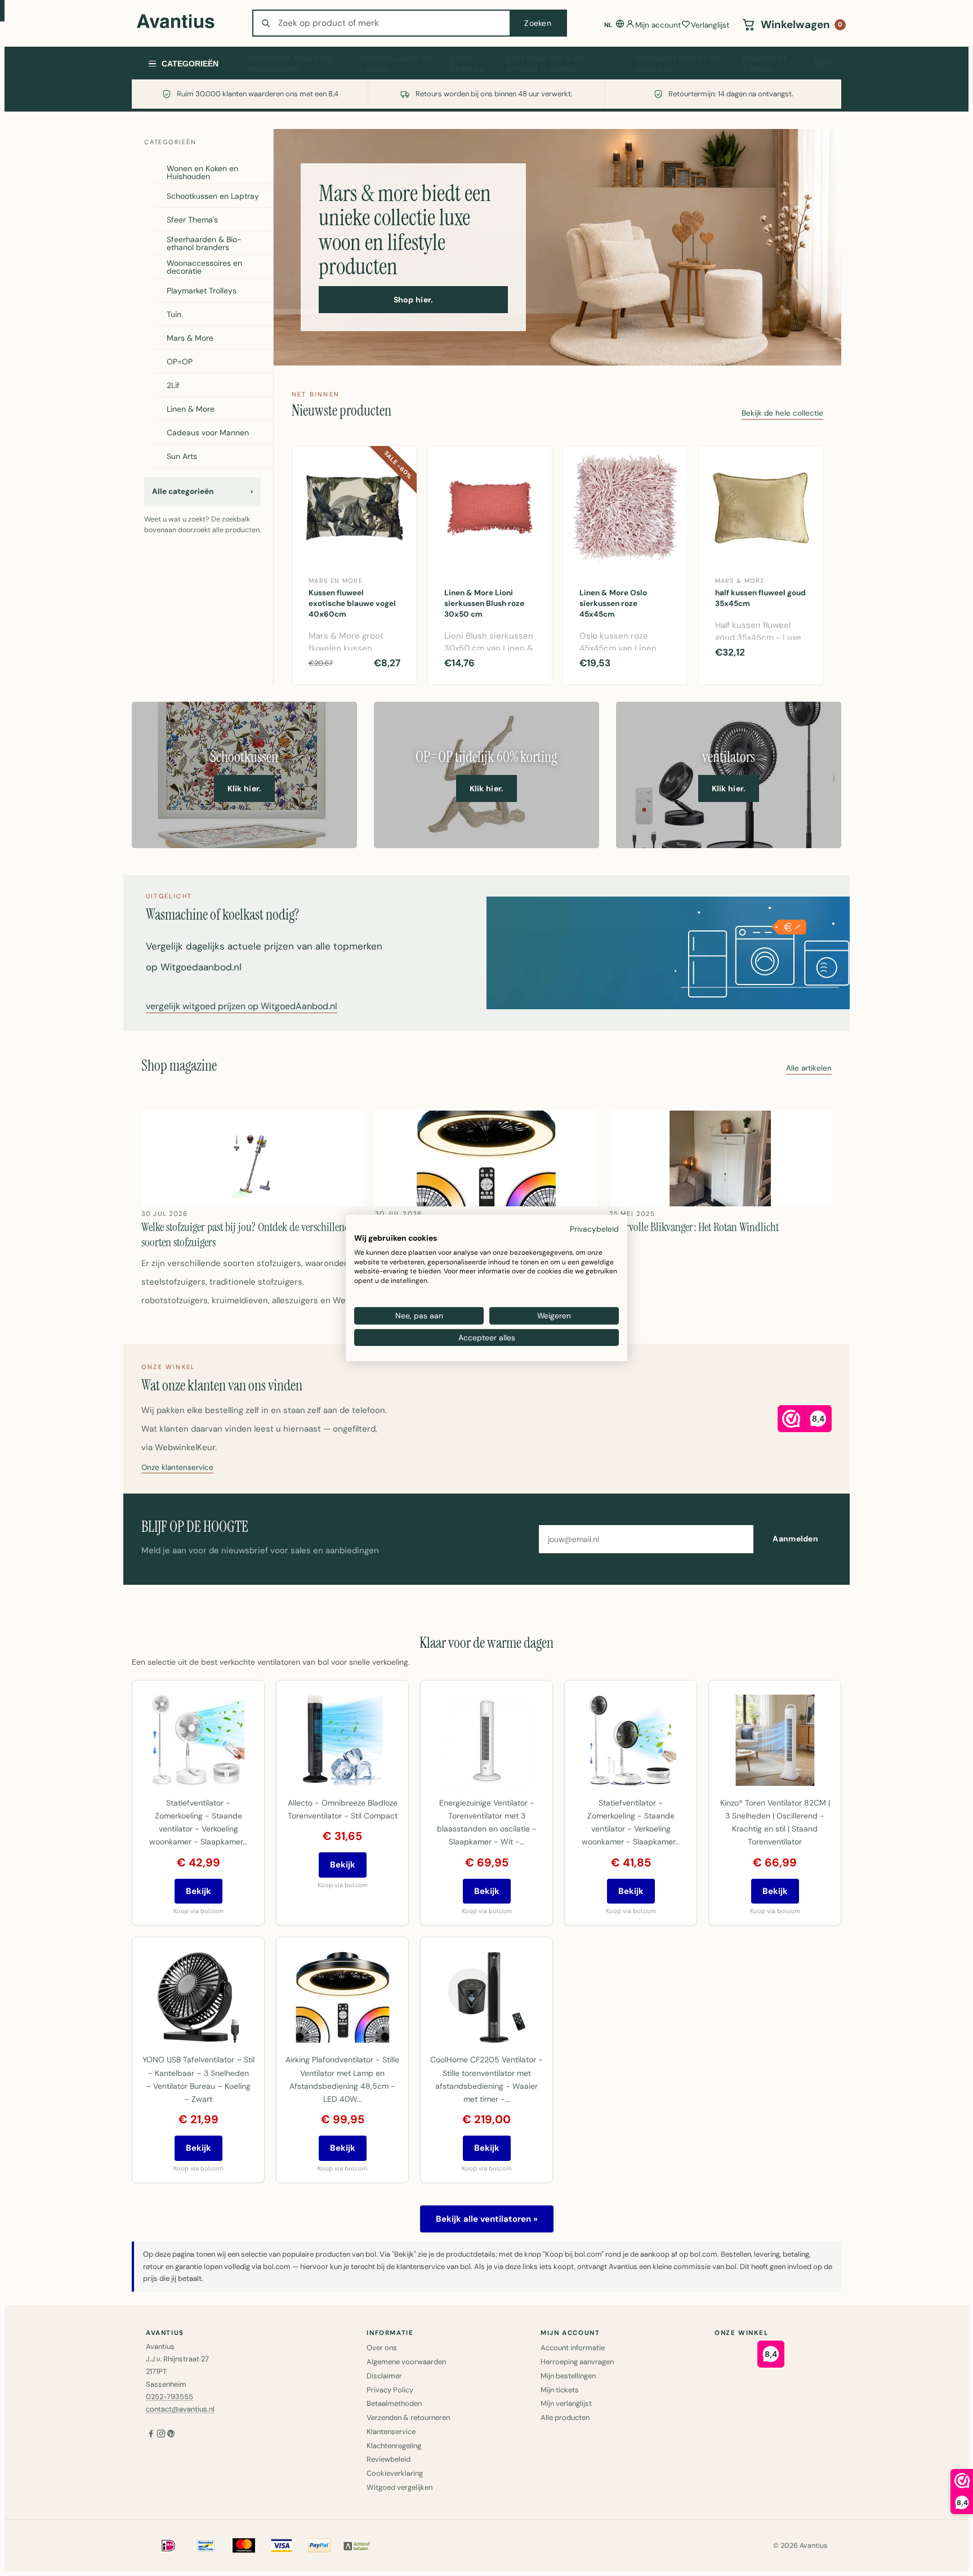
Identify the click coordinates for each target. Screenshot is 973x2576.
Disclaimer (384, 2376)
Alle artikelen (809, 1069)
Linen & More (191, 409)
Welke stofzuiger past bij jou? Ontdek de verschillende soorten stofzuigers (248, 1234)
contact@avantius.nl (180, 2409)
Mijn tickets (560, 2390)
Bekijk (198, 1891)
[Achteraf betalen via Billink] (357, 2546)
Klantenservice (391, 2432)
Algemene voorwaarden (406, 2362)
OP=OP (180, 362)
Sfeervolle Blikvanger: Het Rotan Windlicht (694, 1227)
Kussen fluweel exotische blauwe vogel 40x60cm (352, 603)
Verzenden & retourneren (408, 2417)
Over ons (382, 2348)
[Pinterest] (171, 2435)
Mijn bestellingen (568, 2376)
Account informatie (573, 2348)
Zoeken (538, 23)
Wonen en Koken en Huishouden (290, 64)
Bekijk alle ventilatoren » (487, 2219)
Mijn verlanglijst (566, 2403)
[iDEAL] (168, 2546)
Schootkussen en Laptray (396, 64)
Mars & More (190, 338)
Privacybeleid (594, 1229)
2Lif (173, 385)
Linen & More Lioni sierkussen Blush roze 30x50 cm (484, 603)
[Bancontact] (206, 2546)
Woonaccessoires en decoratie (677, 64)
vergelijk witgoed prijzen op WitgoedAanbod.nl (242, 1007)
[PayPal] (319, 2546)
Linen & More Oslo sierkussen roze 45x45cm (613, 603)
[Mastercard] (244, 2546)
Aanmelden (795, 1539)
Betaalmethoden (394, 2403)
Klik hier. (245, 788)
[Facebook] (151, 2435)
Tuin (822, 63)
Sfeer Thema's (467, 64)
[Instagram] (161, 2435)
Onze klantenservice (177, 1468)
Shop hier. (414, 300)
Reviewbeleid (389, 2459)
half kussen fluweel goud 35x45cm (760, 598)
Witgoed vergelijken (400, 2487)
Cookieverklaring (395, 2473)
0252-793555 (169, 2397)
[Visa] (282, 2546)
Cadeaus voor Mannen (208, 433)
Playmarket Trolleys (765, 64)
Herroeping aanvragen (577, 2362)
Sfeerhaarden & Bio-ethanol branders (549, 64)
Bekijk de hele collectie (782, 414)
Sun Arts (182, 456)
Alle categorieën (202, 491)
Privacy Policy (390, 2390)
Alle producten (565, 2417)
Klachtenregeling (394, 2446)
